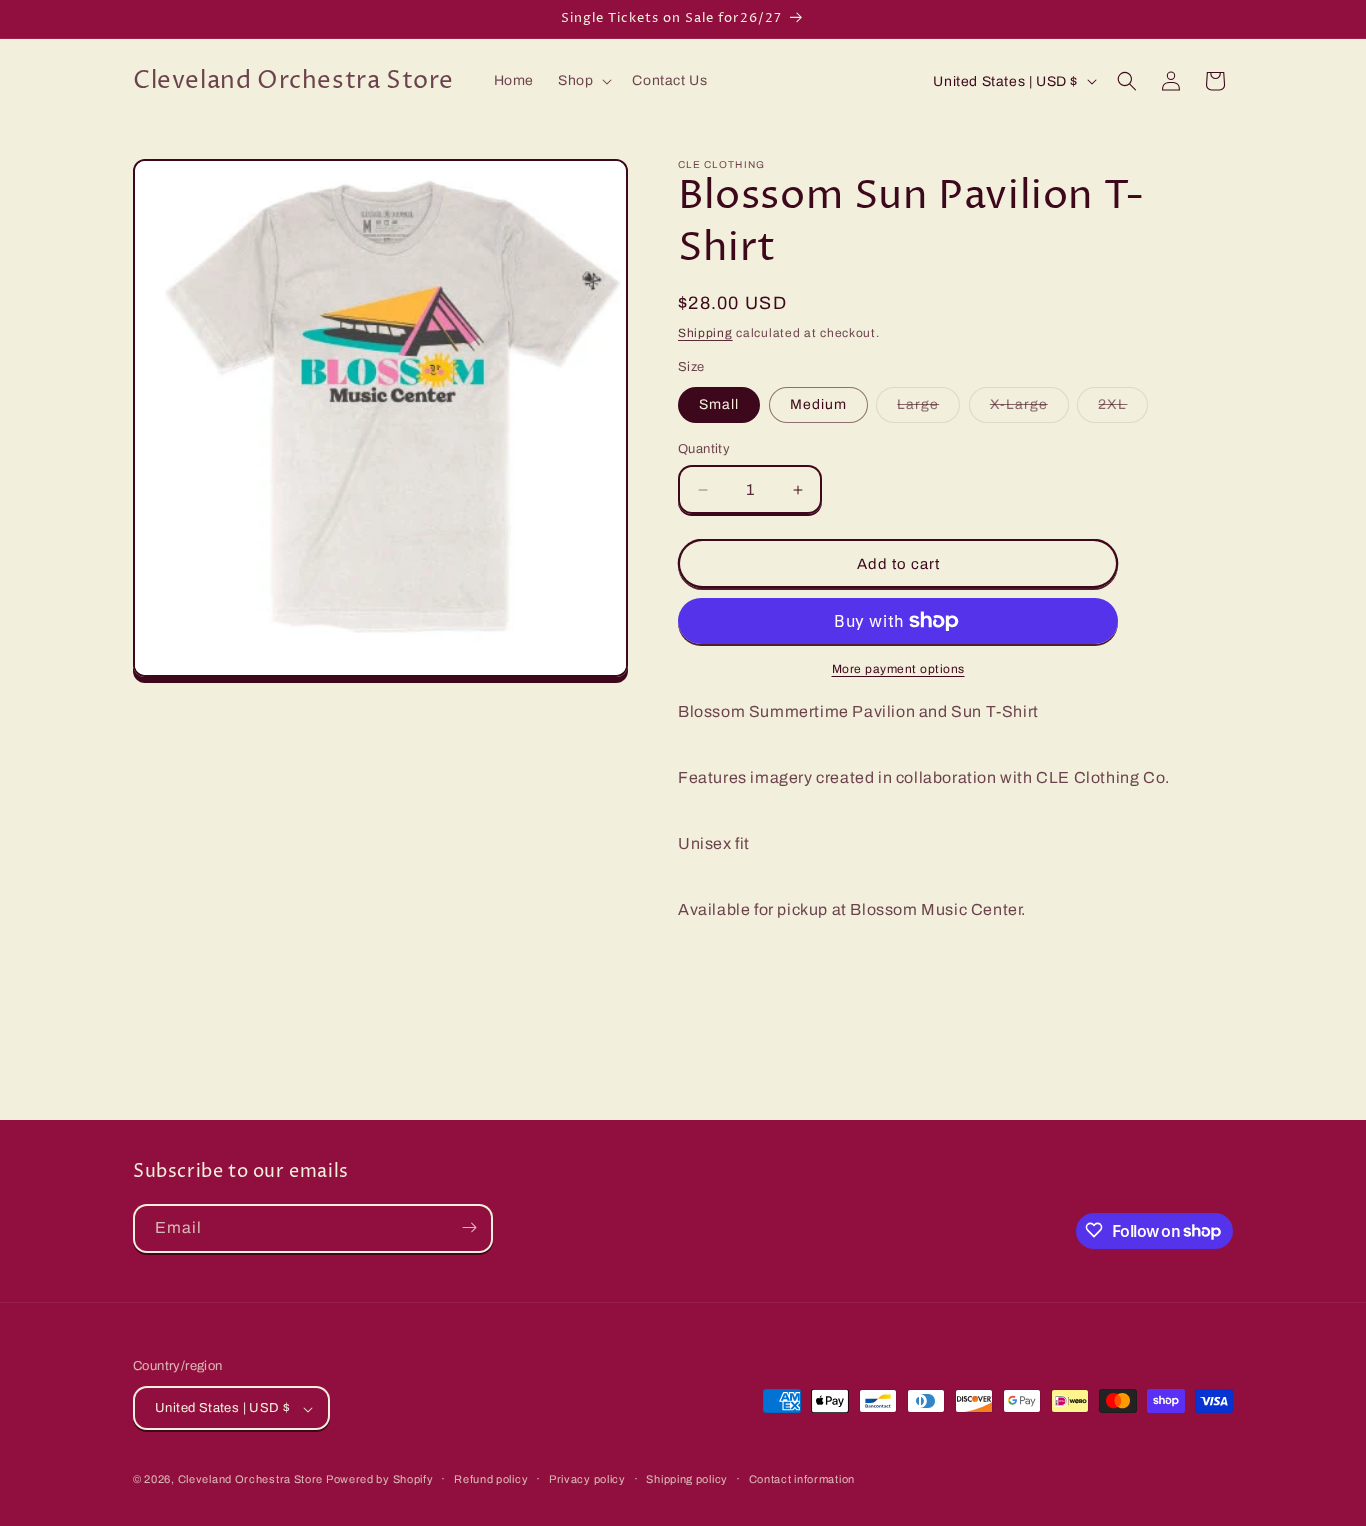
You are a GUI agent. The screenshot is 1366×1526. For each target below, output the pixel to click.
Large (928, 409)
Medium (818, 404)
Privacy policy (587, 1479)
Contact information (802, 1479)
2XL (1123, 409)
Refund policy (491, 1479)
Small (719, 404)
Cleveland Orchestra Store (252, 1480)
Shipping (705, 333)
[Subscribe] (469, 1227)
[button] (583, 81)
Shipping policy (687, 1479)
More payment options (898, 669)
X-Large (1029, 409)
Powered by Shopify (380, 1480)
